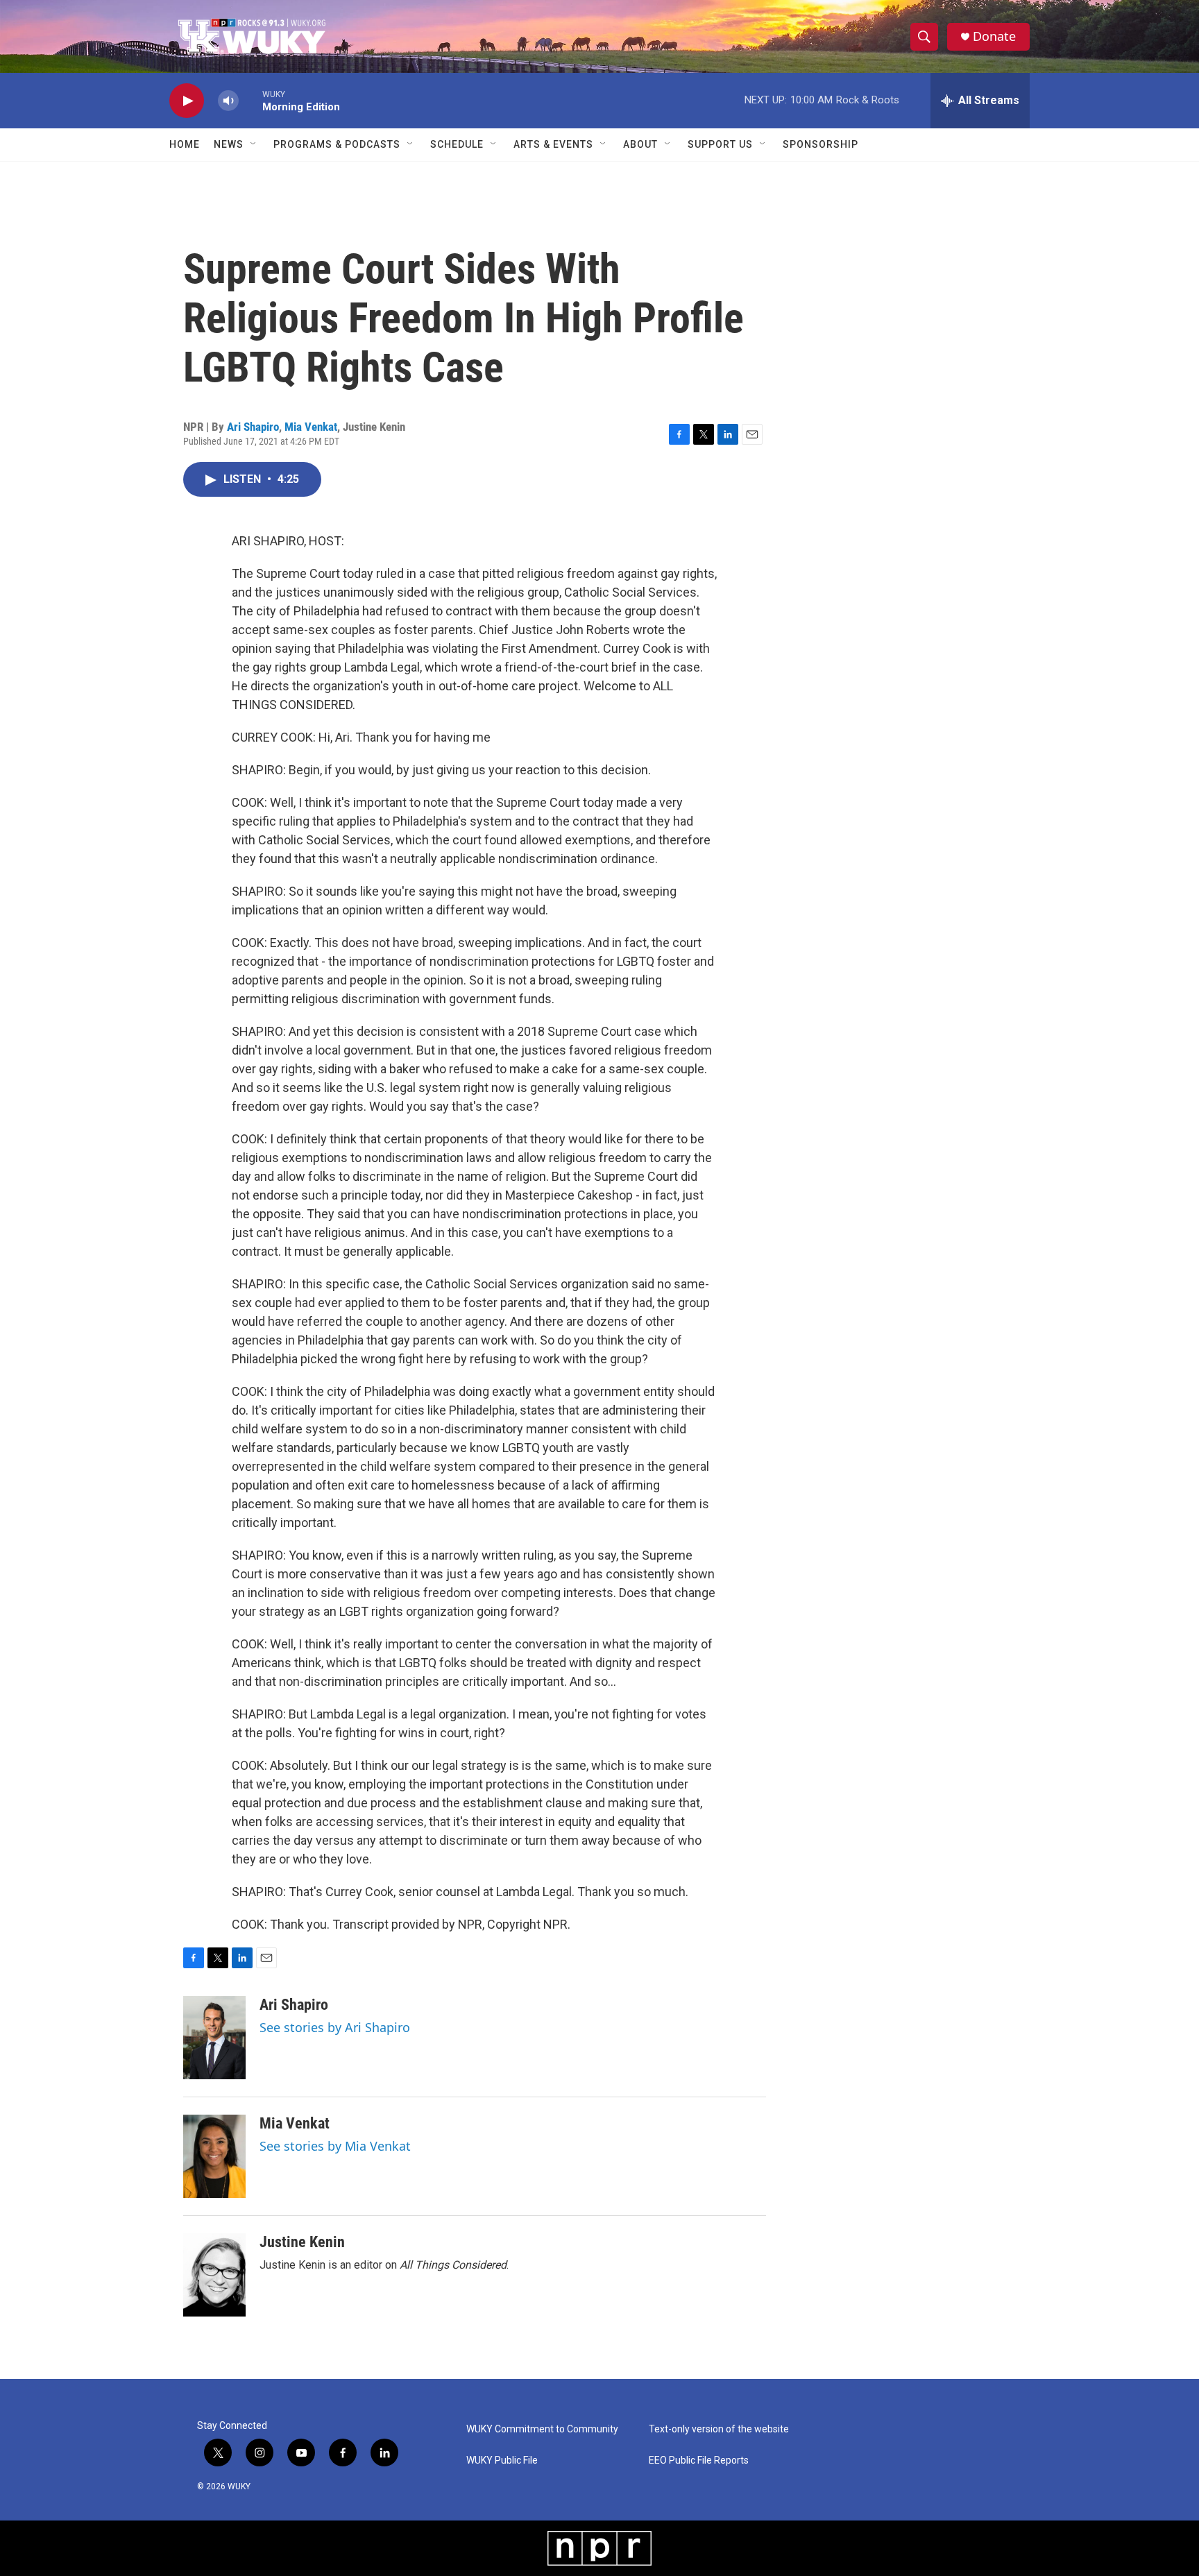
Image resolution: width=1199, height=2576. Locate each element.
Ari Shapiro (253, 427)
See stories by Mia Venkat (335, 2146)
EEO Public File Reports (699, 2460)
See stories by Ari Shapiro (335, 2027)
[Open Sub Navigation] (254, 144)
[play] (187, 101)
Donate (994, 36)
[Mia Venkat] (214, 2156)
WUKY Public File (502, 2460)
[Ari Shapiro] (214, 2038)
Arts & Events (553, 144)
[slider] (250, 100)
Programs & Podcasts (337, 144)
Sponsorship (820, 144)
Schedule (457, 144)
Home (185, 144)
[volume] (228, 101)
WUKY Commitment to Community (542, 2429)
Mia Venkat (311, 427)
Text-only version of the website (719, 2429)
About (640, 144)
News (229, 144)
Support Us (720, 144)
